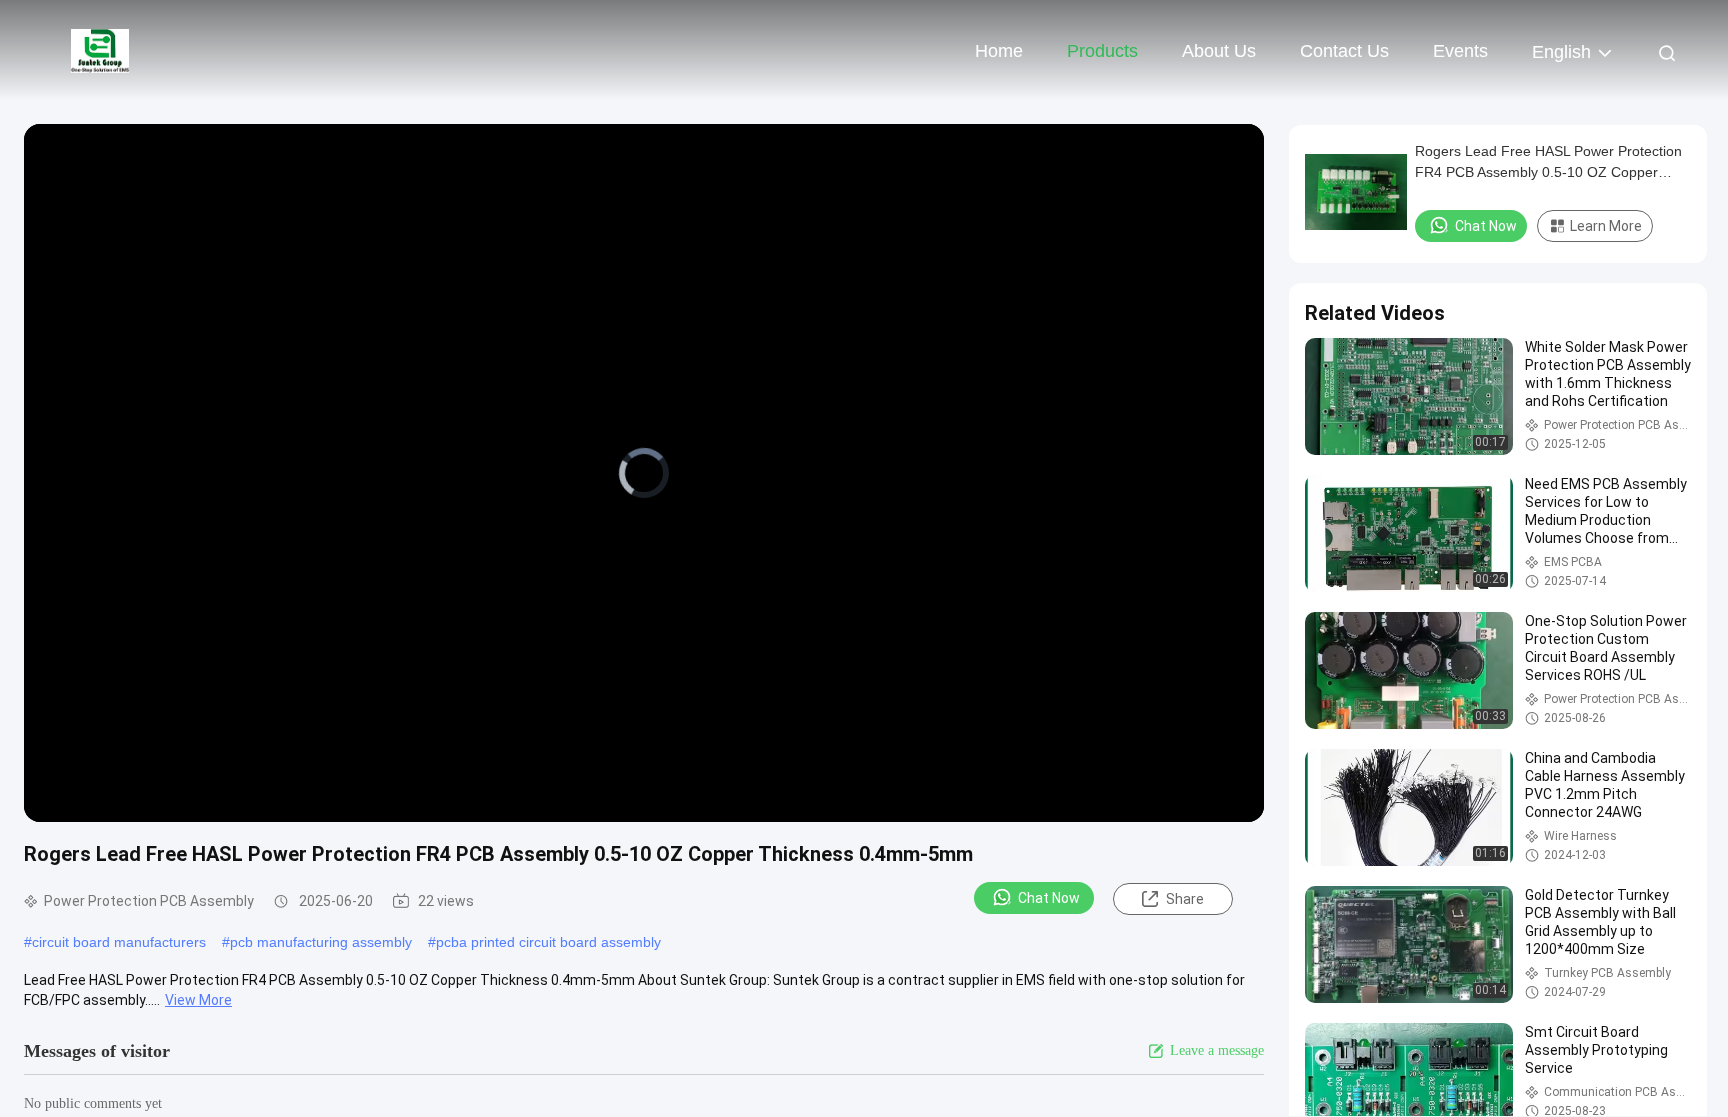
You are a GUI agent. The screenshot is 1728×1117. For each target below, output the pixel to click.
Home (999, 51)
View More (198, 1000)
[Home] (100, 50)
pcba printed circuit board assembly (548, 942)
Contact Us (1344, 51)
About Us (1219, 51)
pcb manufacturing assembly (321, 942)
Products (1102, 51)
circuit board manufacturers (119, 942)
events (1460, 51)
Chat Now (1049, 898)
